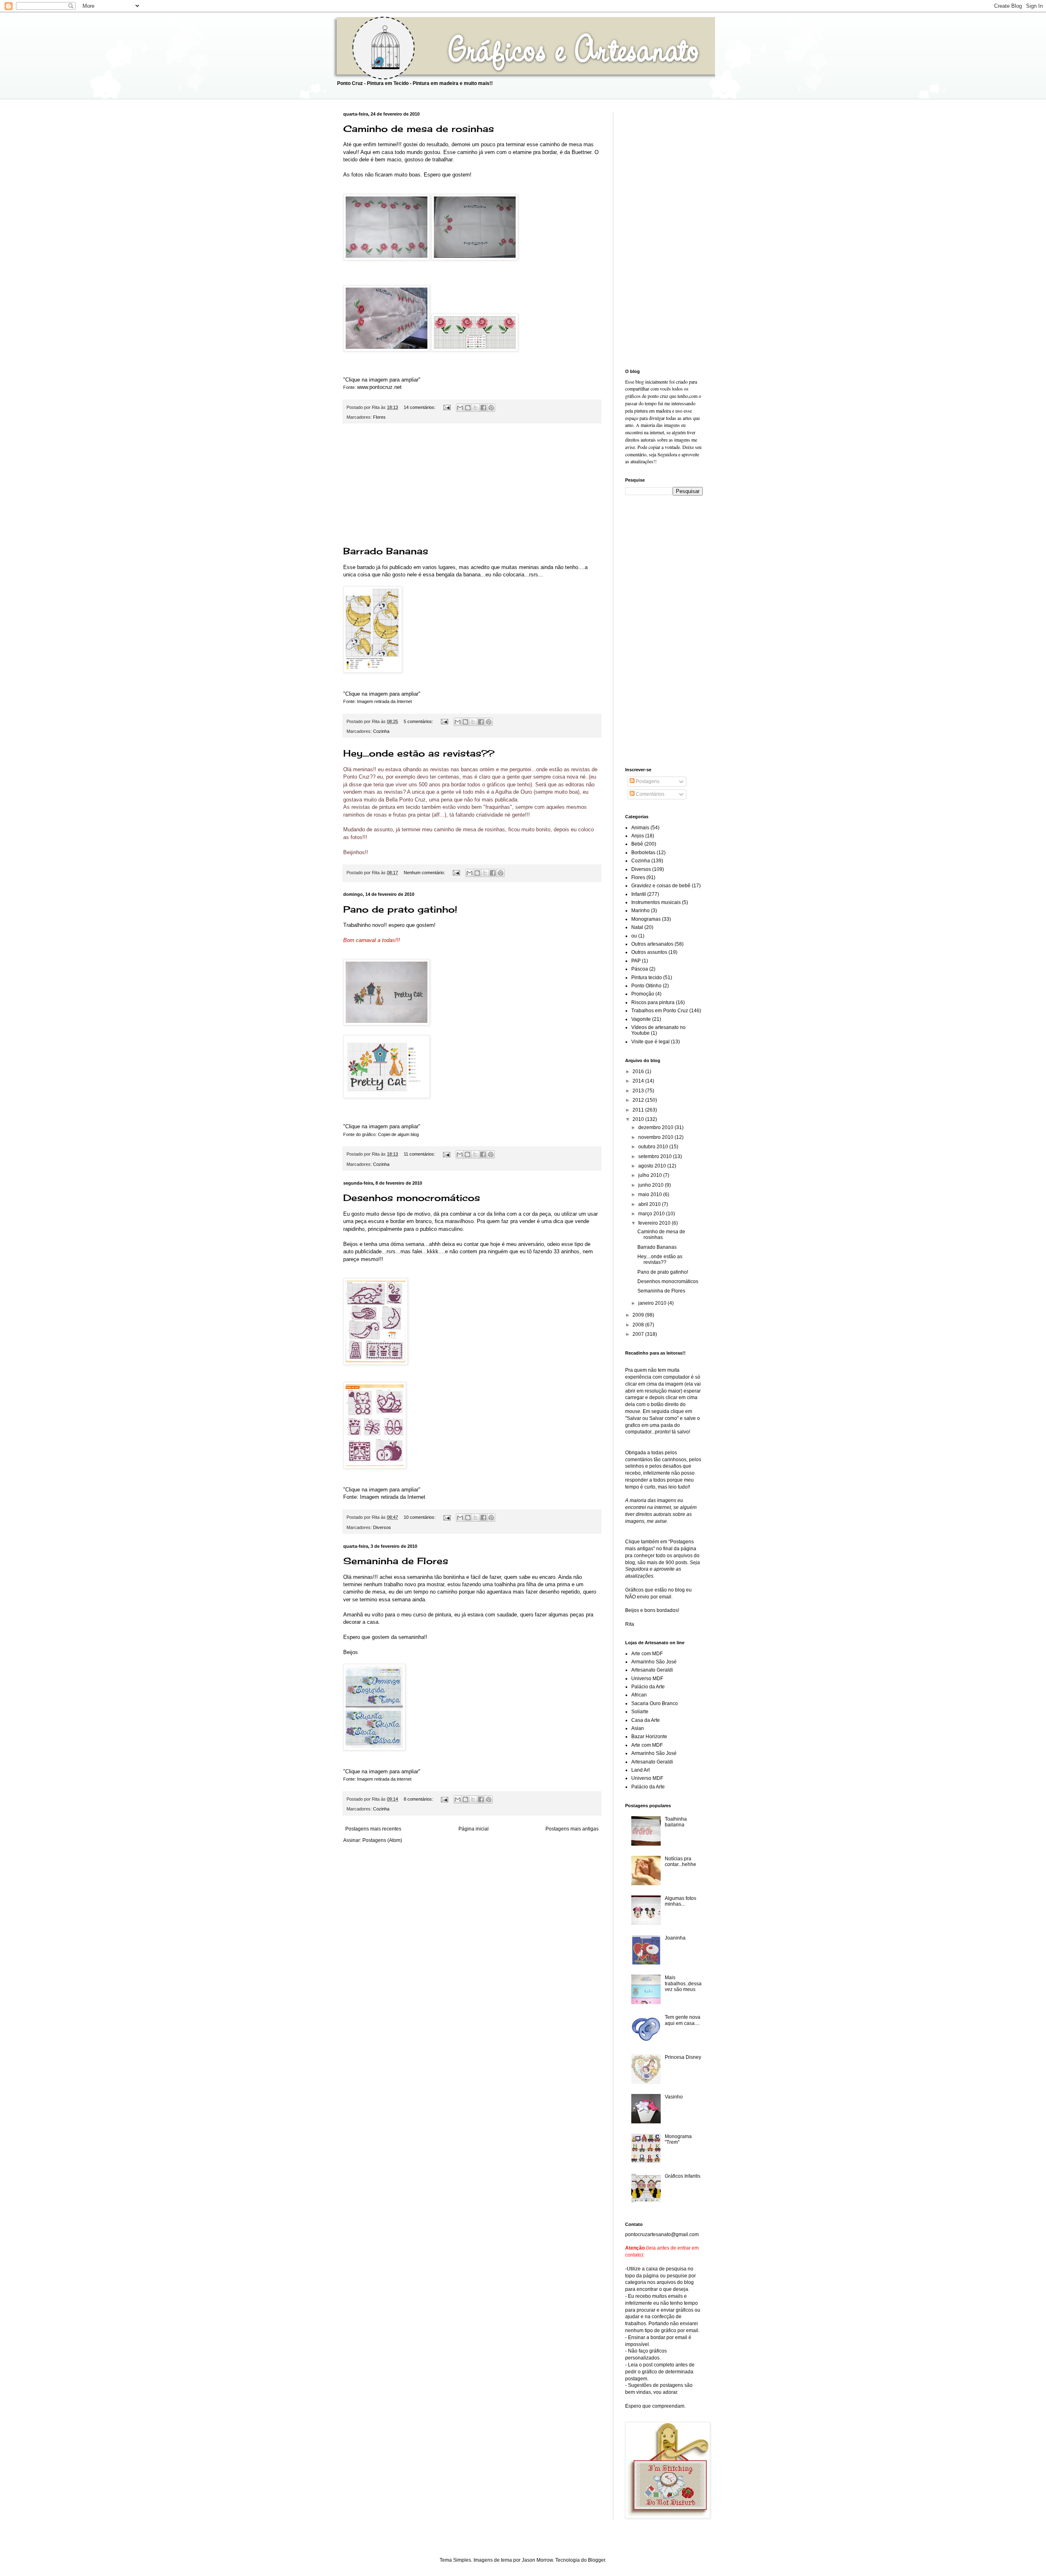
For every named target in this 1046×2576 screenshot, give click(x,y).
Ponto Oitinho (646, 986)
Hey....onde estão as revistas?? (419, 753)
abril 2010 (650, 1204)
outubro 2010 (654, 1147)
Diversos (382, 1527)
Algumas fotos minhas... (681, 1901)
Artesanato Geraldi (652, 1670)
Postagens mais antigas (572, 1829)
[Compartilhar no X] (476, 408)
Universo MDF (647, 1679)
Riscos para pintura (653, 1002)
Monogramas (646, 919)
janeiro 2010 (653, 1303)
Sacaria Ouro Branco (655, 1703)
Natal (637, 927)
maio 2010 (651, 1194)
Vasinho (674, 2097)
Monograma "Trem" (678, 2139)
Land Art (640, 1770)
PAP (636, 961)
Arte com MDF (647, 1654)
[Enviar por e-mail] (460, 408)
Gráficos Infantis (683, 2176)
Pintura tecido (647, 978)
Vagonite (641, 1019)
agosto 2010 (653, 1166)
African (639, 1695)
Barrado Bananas (386, 551)
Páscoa (640, 969)
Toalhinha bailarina (676, 1822)
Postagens (647, 781)
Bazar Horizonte (649, 1737)
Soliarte (640, 1712)
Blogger (597, 2560)
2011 (639, 1110)
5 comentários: (419, 721)
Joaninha (675, 1938)
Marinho (640, 911)
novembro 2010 (656, 1137)
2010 (639, 1119)
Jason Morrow (537, 2560)
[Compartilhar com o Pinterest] (491, 408)
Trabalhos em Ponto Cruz (660, 1011)
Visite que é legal (650, 1042)
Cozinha (381, 731)
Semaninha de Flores (396, 1561)
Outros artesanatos (652, 944)
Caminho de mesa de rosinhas (419, 128)
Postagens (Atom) (382, 1840)
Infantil (639, 894)
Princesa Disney (683, 2057)
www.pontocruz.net (379, 387)
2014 (639, 1081)
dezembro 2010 (656, 1127)
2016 (639, 1071)
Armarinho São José (654, 1662)
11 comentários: (420, 1154)
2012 (639, 1100)
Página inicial (474, 1829)
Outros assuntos (649, 952)
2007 (639, 1334)
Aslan (638, 1728)
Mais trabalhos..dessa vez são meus (683, 1983)
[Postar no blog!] (468, 408)
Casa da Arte (646, 1720)
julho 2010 (651, 1175)
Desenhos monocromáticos (412, 1198)
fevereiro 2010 (655, 1223)
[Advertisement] (472, 484)
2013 (639, 1091)
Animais (640, 828)
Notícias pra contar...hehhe (681, 1862)
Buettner (581, 152)
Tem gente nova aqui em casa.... (683, 2020)
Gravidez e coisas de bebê (661, 886)
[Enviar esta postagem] (447, 407)
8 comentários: (419, 1799)
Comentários (649, 794)
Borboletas (643, 853)
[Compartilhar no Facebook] (483, 408)
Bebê (637, 844)
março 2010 (652, 1214)
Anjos (638, 836)
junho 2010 (652, 1185)
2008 (639, 1325)
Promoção (643, 994)
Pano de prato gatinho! (400, 909)
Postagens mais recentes (373, 1829)
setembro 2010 (656, 1156)
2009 (639, 1315)
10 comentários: (420, 1517)
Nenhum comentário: (425, 873)
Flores (379, 417)
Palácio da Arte (648, 1687)
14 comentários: (420, 407)
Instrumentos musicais (656, 902)
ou (634, 936)
